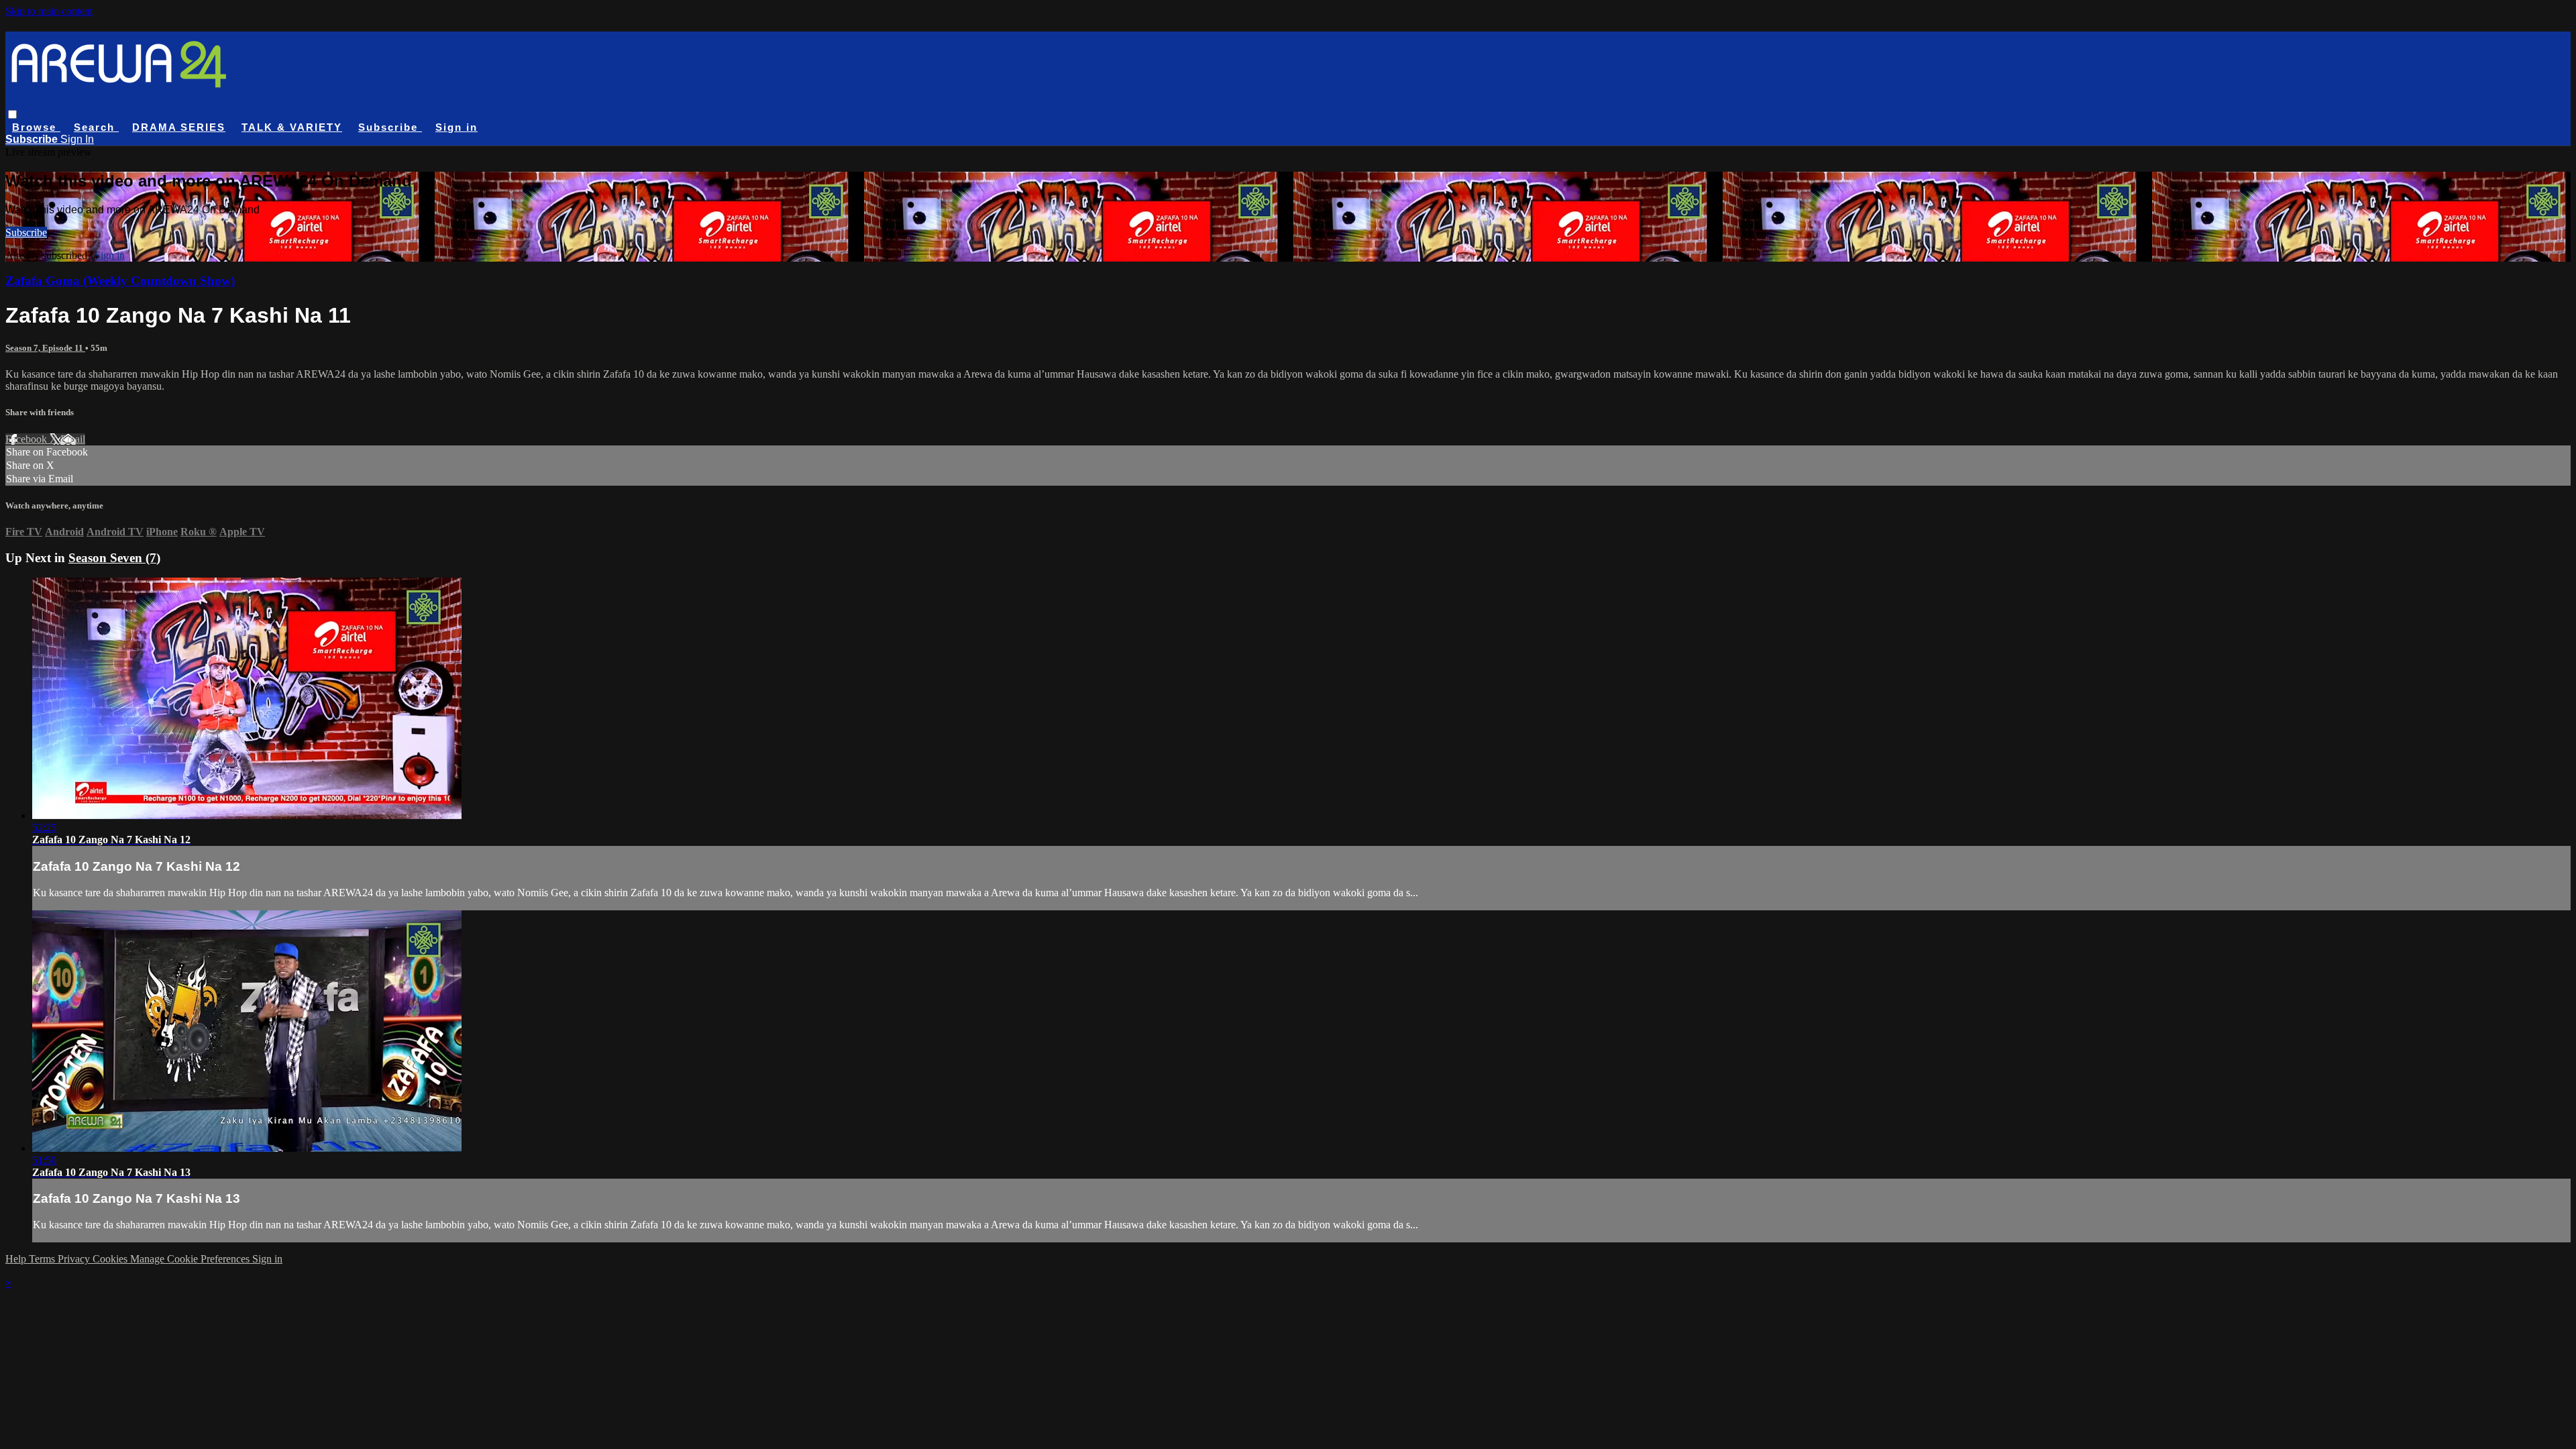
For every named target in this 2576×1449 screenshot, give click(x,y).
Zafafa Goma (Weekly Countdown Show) (120, 281)
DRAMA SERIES (179, 127)
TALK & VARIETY (292, 127)
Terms (43, 1259)
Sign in (457, 127)
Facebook (28, 439)
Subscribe (26, 232)
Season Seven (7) (114, 558)
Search (96, 127)
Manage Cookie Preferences (191, 1259)
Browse (36, 127)
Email (73, 439)
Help (17, 1259)
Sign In (77, 139)
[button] (12, 114)
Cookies (111, 1259)
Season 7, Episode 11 (45, 348)
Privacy (75, 1259)
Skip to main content (49, 11)
